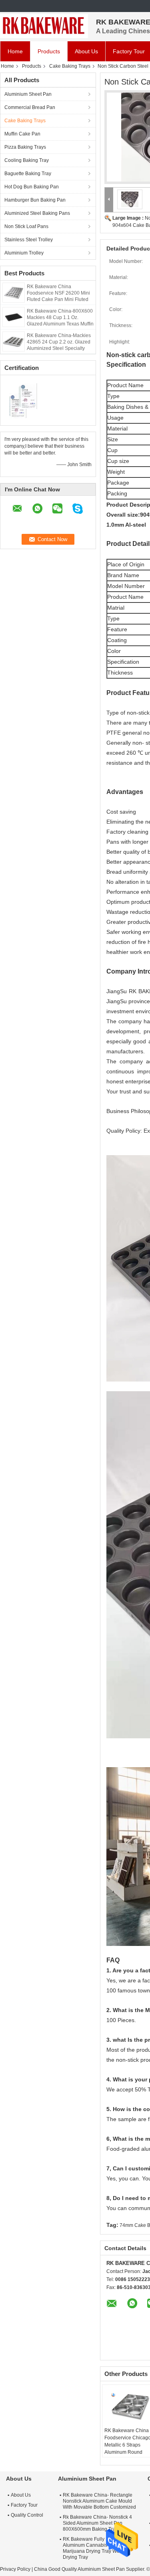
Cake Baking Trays (70, 66)
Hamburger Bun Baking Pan (35, 200)
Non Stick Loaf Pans (26, 226)
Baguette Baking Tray (28, 174)
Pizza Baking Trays (25, 147)
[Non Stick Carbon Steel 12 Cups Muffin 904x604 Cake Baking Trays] (130, 199)
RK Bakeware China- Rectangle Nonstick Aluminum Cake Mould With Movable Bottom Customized (99, 2501)
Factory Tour (24, 2505)
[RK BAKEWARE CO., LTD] (44, 26)
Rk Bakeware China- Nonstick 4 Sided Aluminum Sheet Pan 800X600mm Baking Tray (97, 2523)
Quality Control (27, 2515)
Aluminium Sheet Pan (28, 94)
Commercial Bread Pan (30, 107)
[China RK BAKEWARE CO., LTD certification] (24, 399)
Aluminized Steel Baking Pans (37, 213)
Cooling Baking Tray (27, 160)
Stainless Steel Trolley (29, 240)
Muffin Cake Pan (22, 134)
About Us (86, 51)
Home (15, 51)
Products (49, 51)
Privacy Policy (15, 2569)
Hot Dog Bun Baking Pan (32, 187)
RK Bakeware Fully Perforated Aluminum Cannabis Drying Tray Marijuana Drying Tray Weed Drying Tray (98, 2548)
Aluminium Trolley (24, 253)
